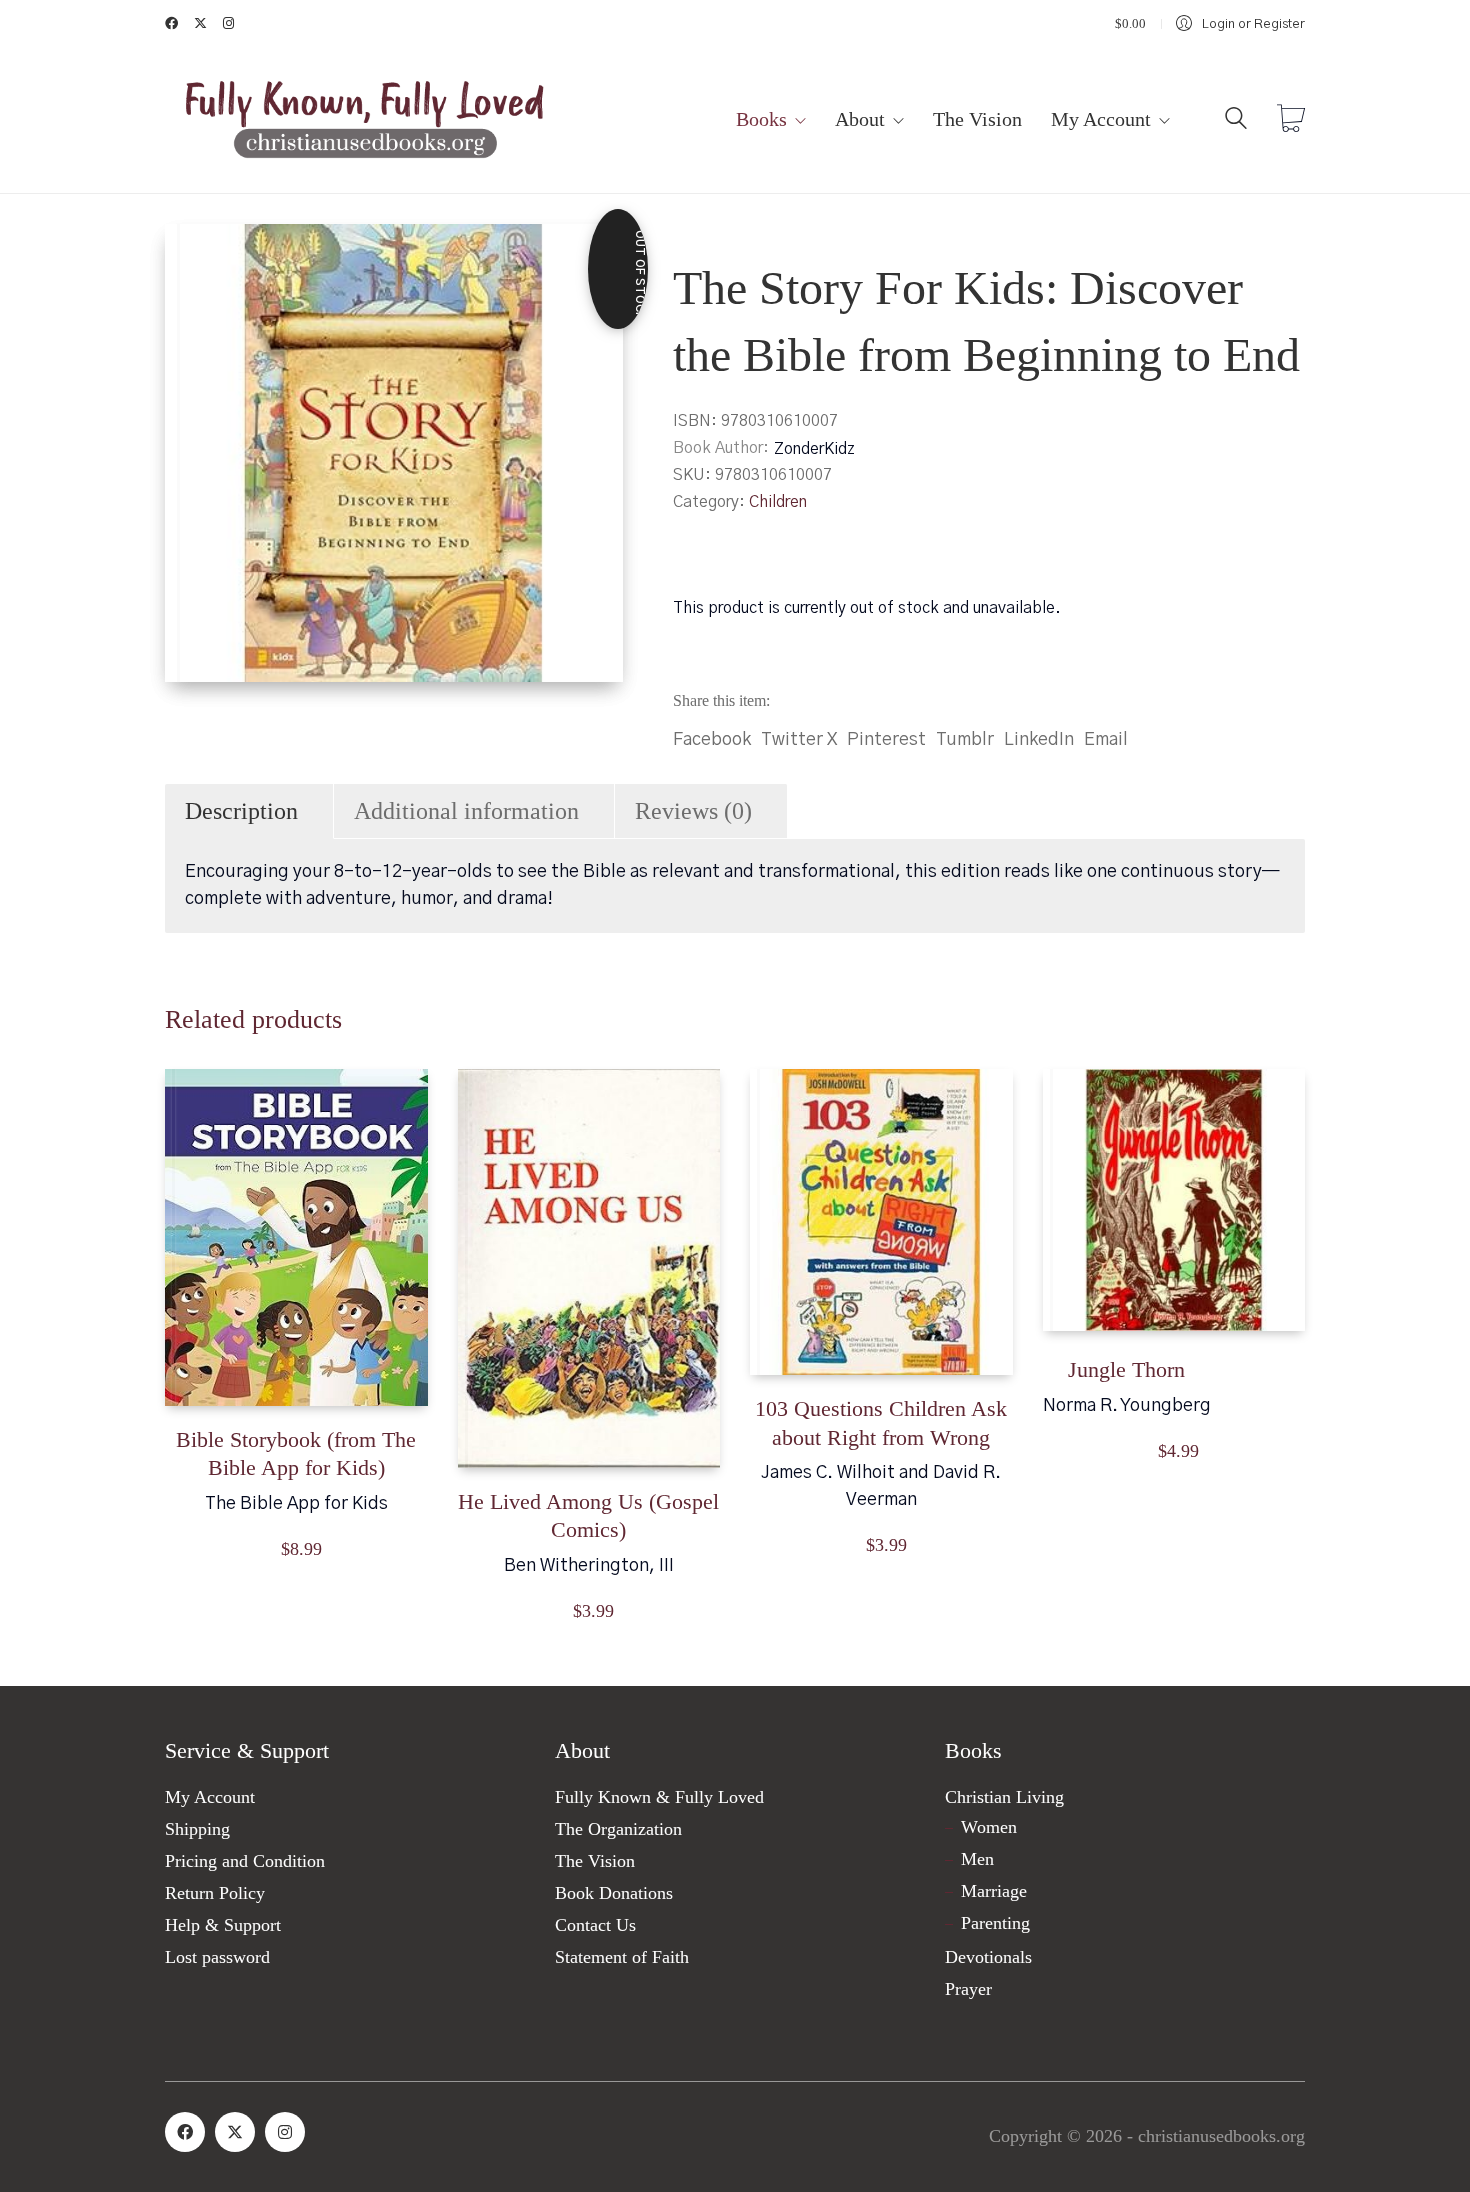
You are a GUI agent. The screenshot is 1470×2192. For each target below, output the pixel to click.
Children (778, 502)
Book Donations (614, 1893)
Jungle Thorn (1126, 1369)
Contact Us (595, 1925)
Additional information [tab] (466, 811)
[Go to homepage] (365, 120)
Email (1106, 740)
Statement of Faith (622, 1957)
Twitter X (799, 740)
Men (977, 1859)
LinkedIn (1039, 740)
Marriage (994, 1891)
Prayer (968, 1989)
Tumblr (965, 740)
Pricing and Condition (245, 1861)
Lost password (217, 1957)
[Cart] (1291, 121)
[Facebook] (185, 2132)
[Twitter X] (235, 2132)
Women (989, 1827)
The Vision (595, 1861)
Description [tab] (241, 811)
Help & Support (223, 1925)
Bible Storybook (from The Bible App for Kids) (296, 1454)
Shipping (197, 1829)
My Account (210, 1797)
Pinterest (886, 740)
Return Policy (215, 1893)
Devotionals (988, 1957)
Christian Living (1004, 1797)
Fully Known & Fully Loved (659, 1797)
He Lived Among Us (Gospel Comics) (588, 1516)
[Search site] (1236, 122)
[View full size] (196, 256)
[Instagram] (285, 2132)
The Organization (618, 1829)
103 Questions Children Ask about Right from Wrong (881, 1423)
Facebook (712, 740)
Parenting (995, 1923)
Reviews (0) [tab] (693, 811)
